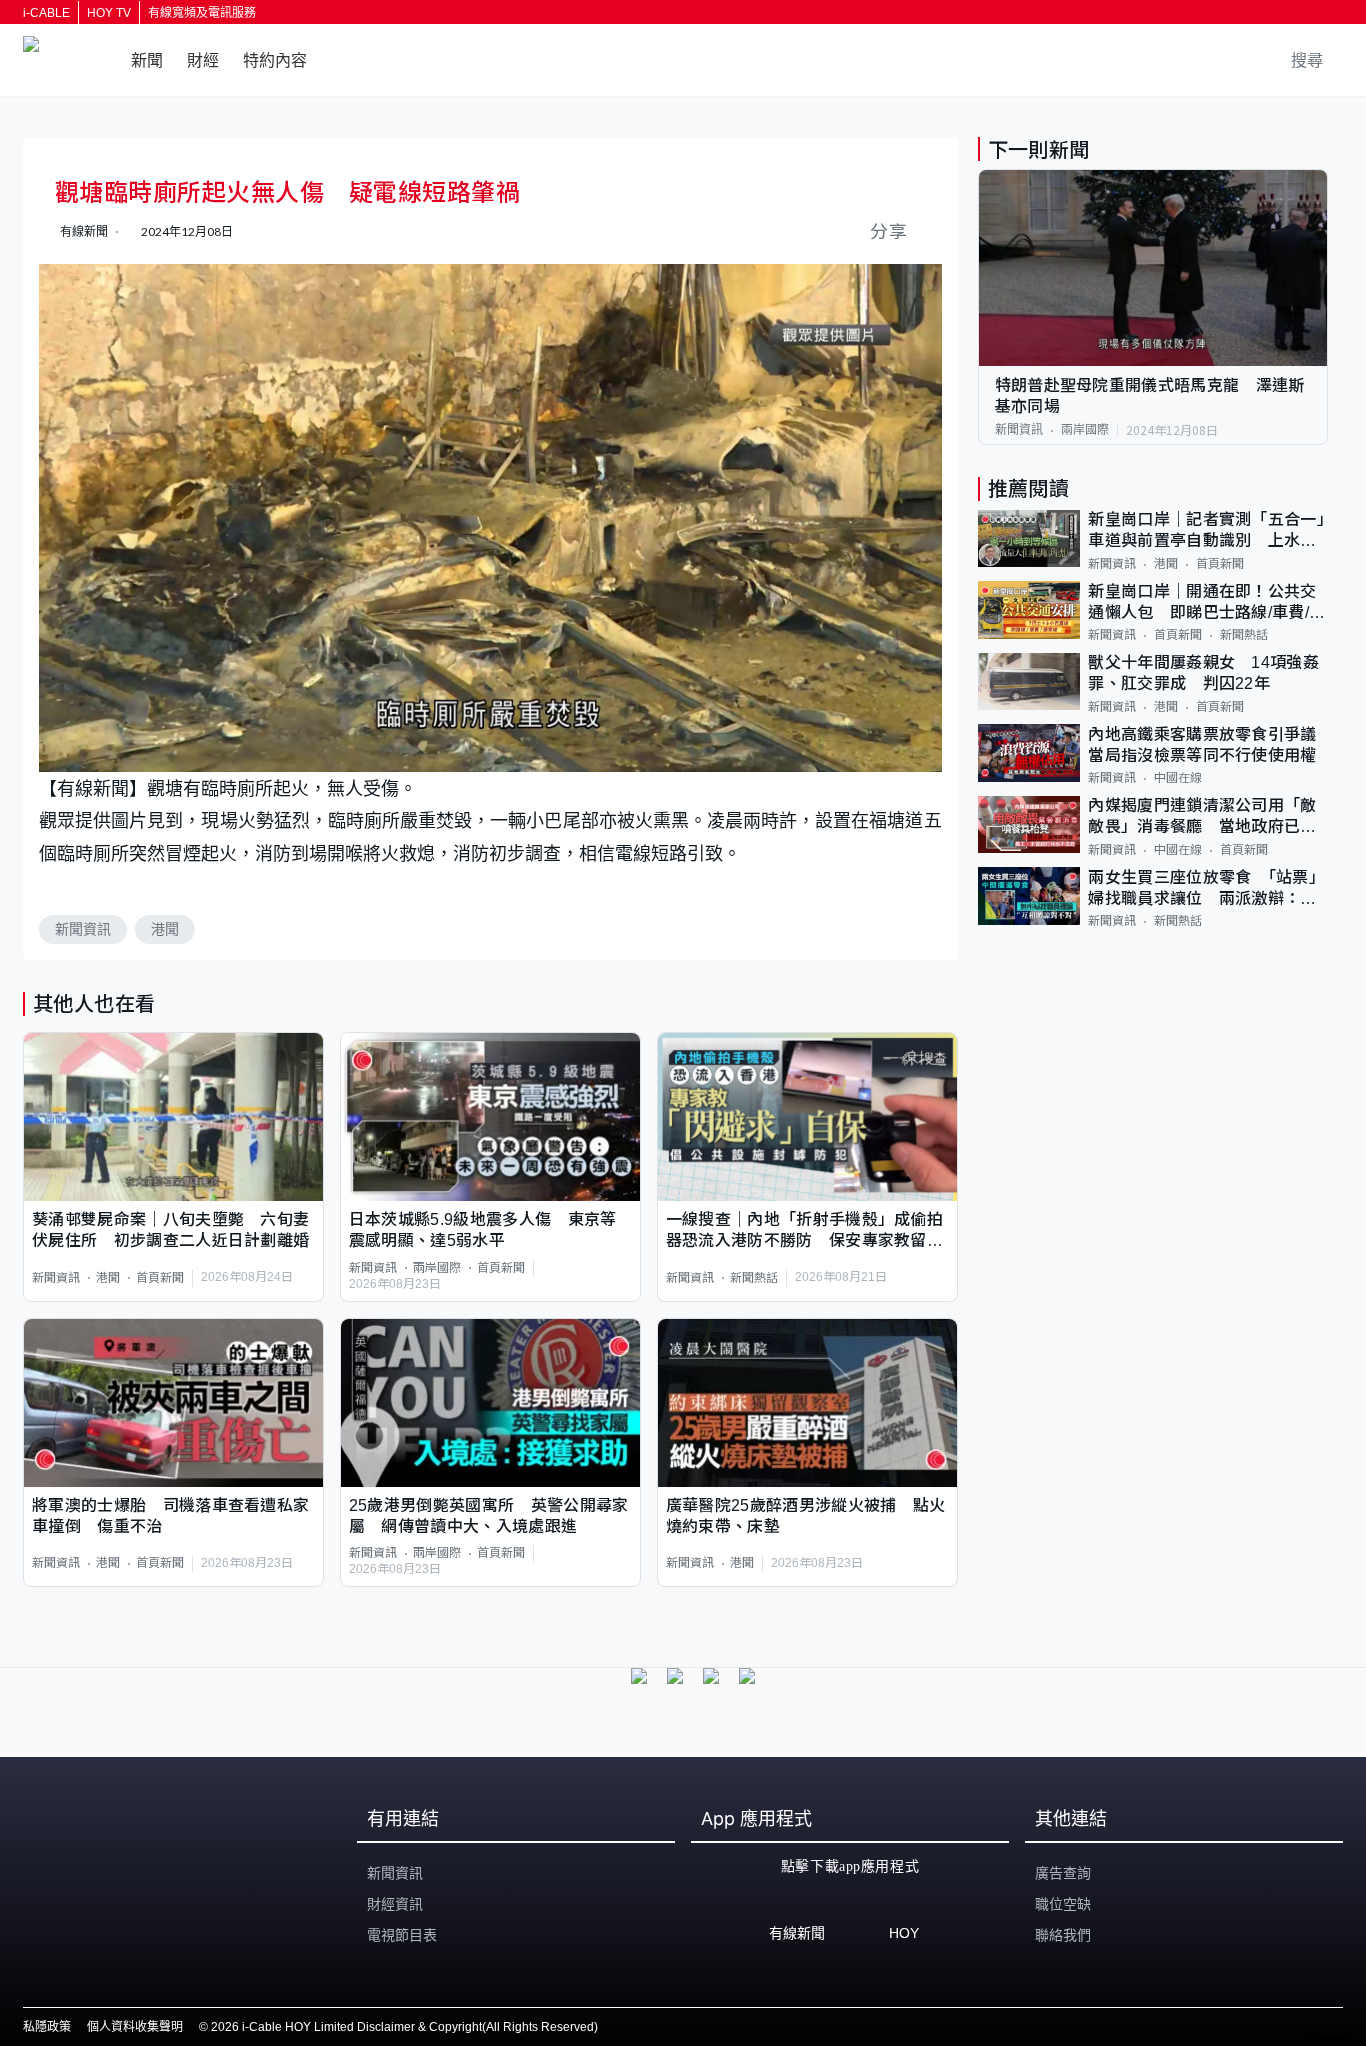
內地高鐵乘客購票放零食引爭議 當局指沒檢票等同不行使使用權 (1208, 745)
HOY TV (109, 13)
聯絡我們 (1063, 1935)
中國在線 (1178, 779)
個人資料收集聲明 (135, 2027)
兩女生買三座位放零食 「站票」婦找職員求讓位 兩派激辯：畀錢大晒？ (1206, 889)
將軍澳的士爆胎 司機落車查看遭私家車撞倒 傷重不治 (170, 1516)
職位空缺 (1063, 1904)
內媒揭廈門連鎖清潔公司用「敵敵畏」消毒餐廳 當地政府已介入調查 (1202, 818)
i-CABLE (46, 13)
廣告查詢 (1063, 1873)
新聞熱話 (754, 1278)
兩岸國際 (437, 1268)
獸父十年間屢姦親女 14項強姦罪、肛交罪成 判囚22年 (1203, 674)
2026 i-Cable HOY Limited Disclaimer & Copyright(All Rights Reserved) (404, 2027)
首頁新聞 (160, 1278)
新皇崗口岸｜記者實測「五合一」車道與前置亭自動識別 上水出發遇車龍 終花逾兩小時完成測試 (1206, 532)
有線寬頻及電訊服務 (202, 13)
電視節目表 (402, 1935)
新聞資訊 (83, 929)
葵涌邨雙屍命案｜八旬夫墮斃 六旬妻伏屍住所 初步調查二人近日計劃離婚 (170, 1230)
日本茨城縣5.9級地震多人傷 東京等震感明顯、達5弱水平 (483, 1230)
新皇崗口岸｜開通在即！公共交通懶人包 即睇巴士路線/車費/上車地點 (1206, 603)
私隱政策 (47, 2027)
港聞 (165, 929)
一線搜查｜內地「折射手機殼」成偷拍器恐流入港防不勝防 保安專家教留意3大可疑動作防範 (804, 1231)
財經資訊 (395, 1904)
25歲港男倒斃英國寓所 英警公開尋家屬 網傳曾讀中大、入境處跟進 (489, 1516)
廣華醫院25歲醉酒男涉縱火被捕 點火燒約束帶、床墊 (806, 1516)
